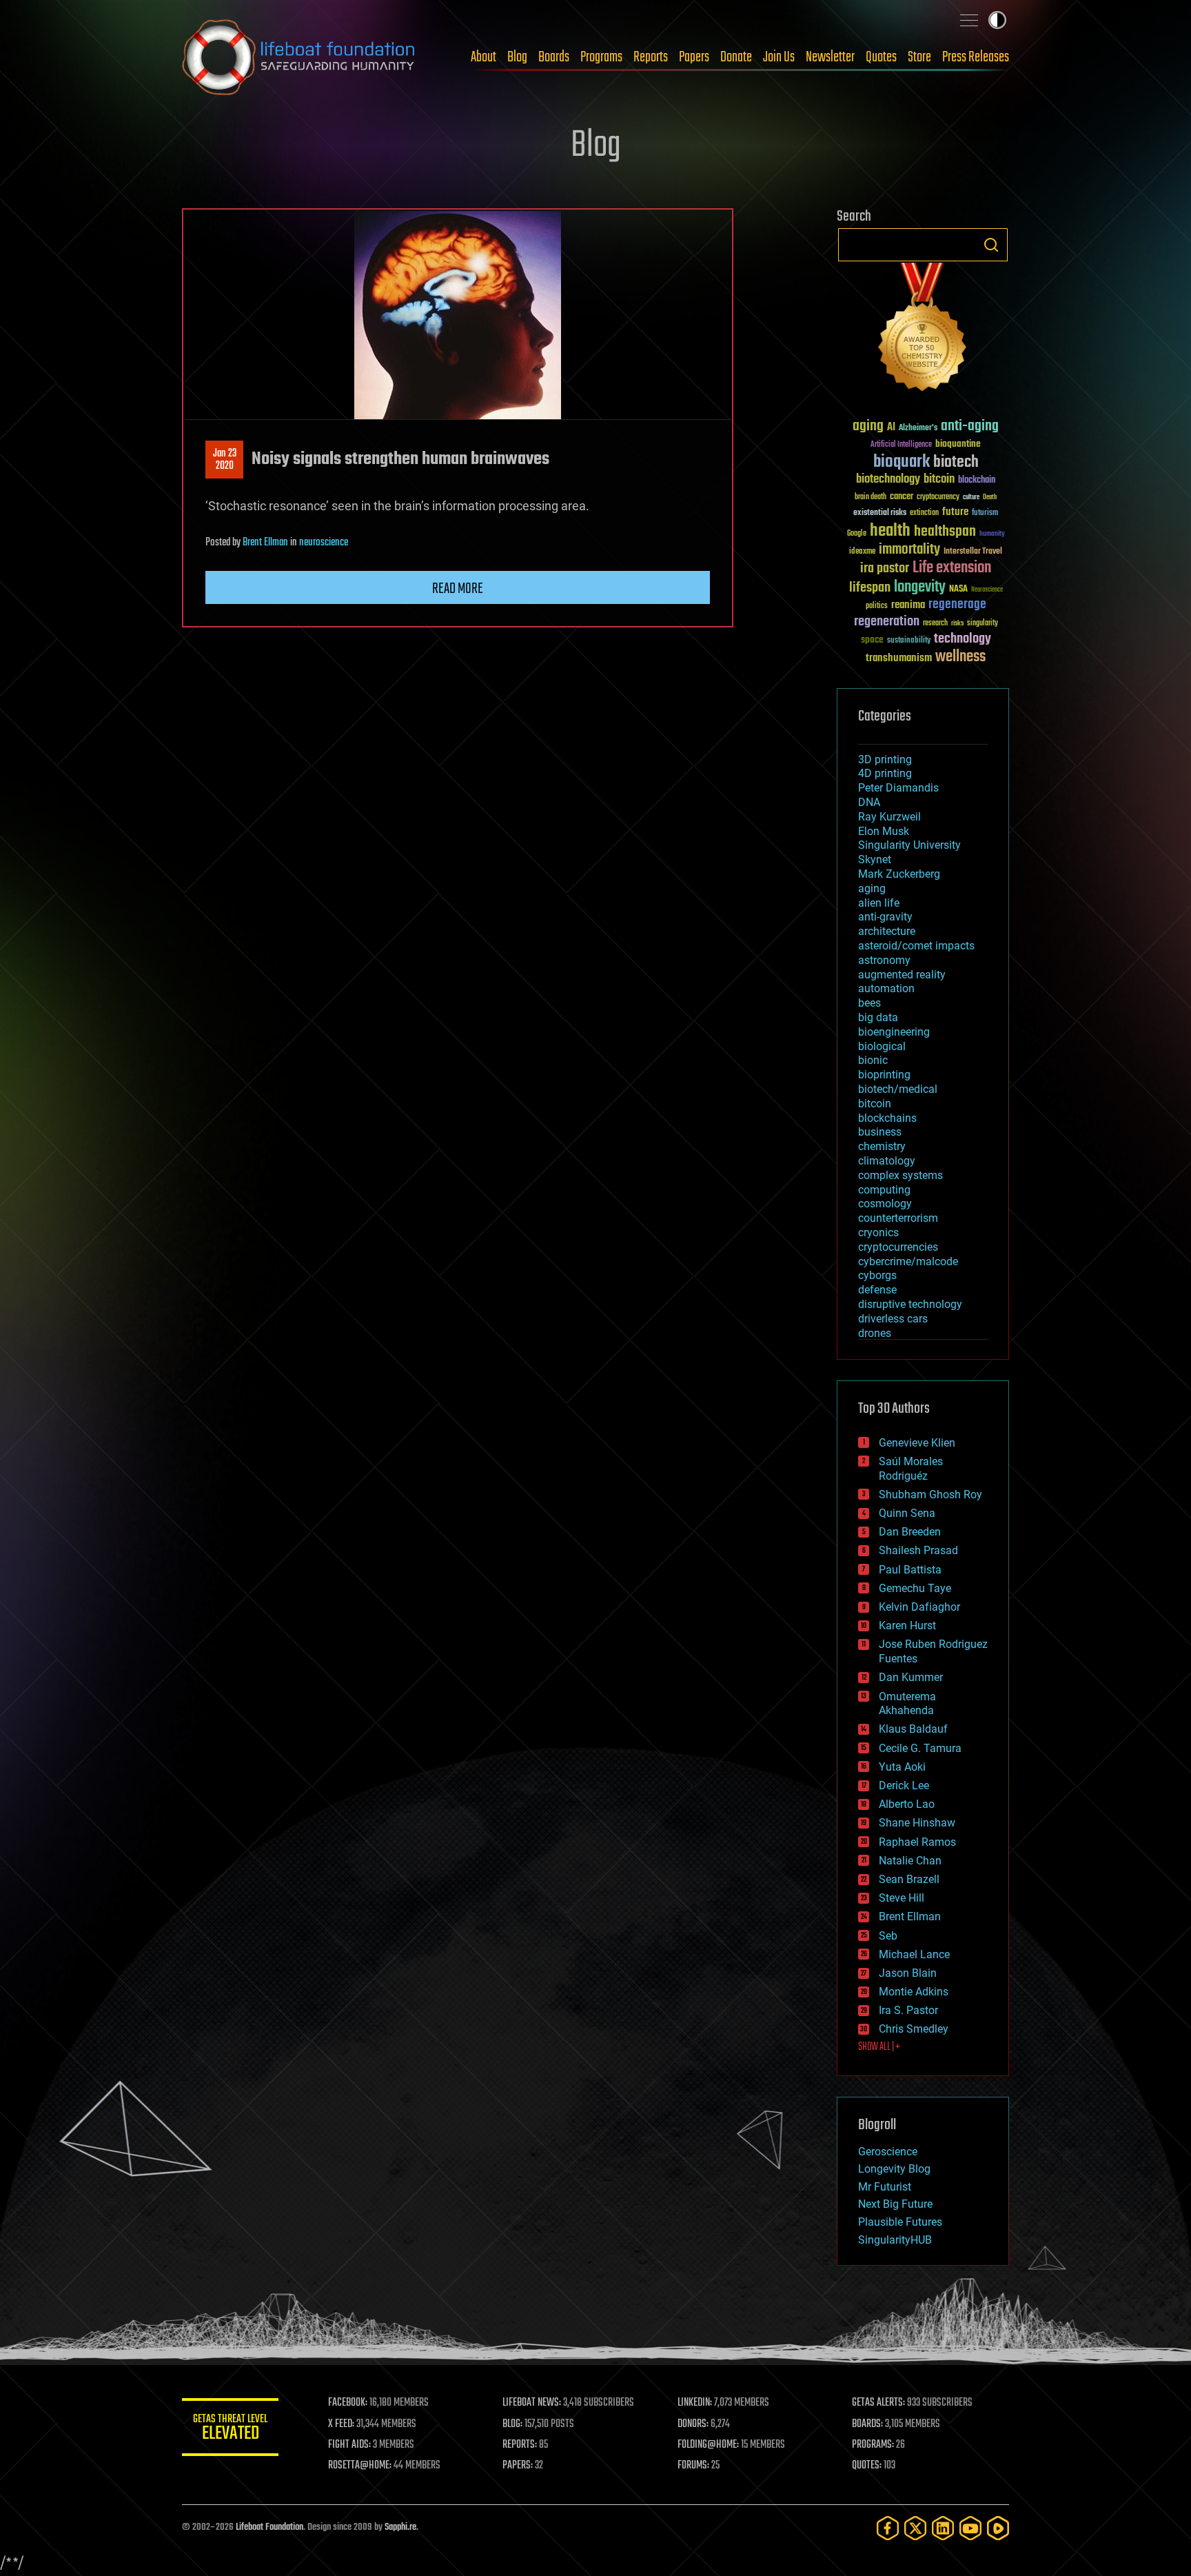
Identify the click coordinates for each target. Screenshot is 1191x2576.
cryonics (878, 1232)
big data (878, 1017)
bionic (873, 1060)
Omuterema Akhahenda (907, 1704)
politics (877, 606)
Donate (736, 57)
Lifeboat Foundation (269, 2527)
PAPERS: (518, 2466)
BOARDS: (867, 2424)
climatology (887, 1161)
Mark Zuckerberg (899, 874)
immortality (909, 550)
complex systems (900, 1175)
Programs (601, 57)
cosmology (885, 1204)
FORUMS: (693, 2466)
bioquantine (958, 444)
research (935, 624)
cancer (902, 497)
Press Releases (976, 57)
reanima (908, 605)
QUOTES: (867, 2466)
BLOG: (512, 2424)
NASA (958, 590)
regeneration (887, 622)
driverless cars (893, 1319)
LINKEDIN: (695, 2403)
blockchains (887, 1118)
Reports (651, 57)
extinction (924, 513)
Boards (554, 57)
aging (868, 426)
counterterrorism (898, 1218)
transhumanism (899, 658)
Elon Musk (884, 831)
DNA (869, 802)
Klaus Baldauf (913, 1729)
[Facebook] (888, 2528)
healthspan (945, 532)
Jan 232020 (225, 460)
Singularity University (909, 845)
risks (957, 623)
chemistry (882, 1146)
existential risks (880, 513)
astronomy (884, 960)
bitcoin (939, 480)
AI (891, 428)
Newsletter (830, 57)
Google (857, 534)
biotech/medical (898, 1089)
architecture (887, 931)
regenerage (957, 605)
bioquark (902, 462)
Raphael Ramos (917, 1842)
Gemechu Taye (915, 1588)
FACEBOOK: (348, 2403)
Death (990, 497)
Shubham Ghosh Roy (930, 1495)
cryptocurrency (938, 497)
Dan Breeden (910, 1532)
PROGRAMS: (873, 2445)
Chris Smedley (914, 2029)
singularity (983, 624)
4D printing (885, 773)
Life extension (952, 568)
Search (991, 245)
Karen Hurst (907, 1626)
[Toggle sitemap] (969, 20)
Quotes (881, 57)
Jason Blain (908, 1973)
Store (919, 57)
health (890, 531)
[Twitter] (915, 2528)
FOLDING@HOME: (708, 2445)
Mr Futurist (885, 2187)
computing (884, 1190)
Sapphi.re (400, 2527)
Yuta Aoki (902, 1767)
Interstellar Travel (973, 552)
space (872, 640)
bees (869, 1003)
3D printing (885, 759)
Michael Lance (914, 1954)
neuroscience (324, 543)
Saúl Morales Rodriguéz (911, 1469)
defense (877, 1290)
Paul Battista (910, 1570)
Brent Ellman (265, 543)
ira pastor (885, 568)
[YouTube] (970, 2528)
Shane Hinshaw (917, 1823)
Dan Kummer (911, 1677)
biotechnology (888, 480)
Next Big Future (895, 2204)
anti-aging (970, 426)
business (880, 1132)
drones (875, 1333)
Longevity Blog (894, 2169)
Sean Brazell (909, 1879)
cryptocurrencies (898, 1247)
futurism (985, 514)
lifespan (870, 588)
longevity (920, 587)
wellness (960, 657)
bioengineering (894, 1032)
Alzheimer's (918, 429)
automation (886, 988)
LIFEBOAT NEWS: (532, 2403)
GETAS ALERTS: (878, 2403)
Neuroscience (987, 591)
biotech (956, 462)
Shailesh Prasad (918, 1550)
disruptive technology (910, 1304)
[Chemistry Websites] (923, 330)
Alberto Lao (907, 1804)
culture (971, 497)
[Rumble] (998, 2528)
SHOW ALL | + (879, 2047)
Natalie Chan (910, 1861)
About (483, 57)
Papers (694, 57)
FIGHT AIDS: (349, 2445)
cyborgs (877, 1275)
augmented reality (902, 975)
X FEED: (341, 2424)
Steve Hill (902, 1898)
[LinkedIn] (943, 2528)
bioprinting (884, 1075)
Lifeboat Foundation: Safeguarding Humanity (299, 57)
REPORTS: (520, 2445)
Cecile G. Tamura (920, 1748)
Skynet (875, 859)
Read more (458, 589)
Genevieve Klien (917, 1443)
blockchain (977, 481)
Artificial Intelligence (901, 445)
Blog (517, 57)
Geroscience (888, 2152)
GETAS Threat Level (230, 2429)
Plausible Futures (900, 2222)
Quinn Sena (907, 1513)
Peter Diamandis (898, 788)
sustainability (909, 641)
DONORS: (693, 2424)
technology (963, 640)
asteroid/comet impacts (916, 946)
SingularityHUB (895, 2240)
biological (882, 1046)
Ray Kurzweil (889, 817)
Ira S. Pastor (908, 2010)
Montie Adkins (914, 1992)
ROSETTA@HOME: (360, 2466)
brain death (871, 497)
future (955, 512)
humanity (992, 534)
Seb (888, 1936)
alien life (879, 903)
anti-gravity (885, 917)
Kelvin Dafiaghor (919, 1607)
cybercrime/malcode (908, 1261)
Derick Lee (904, 1785)
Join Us (779, 57)
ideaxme (862, 552)
